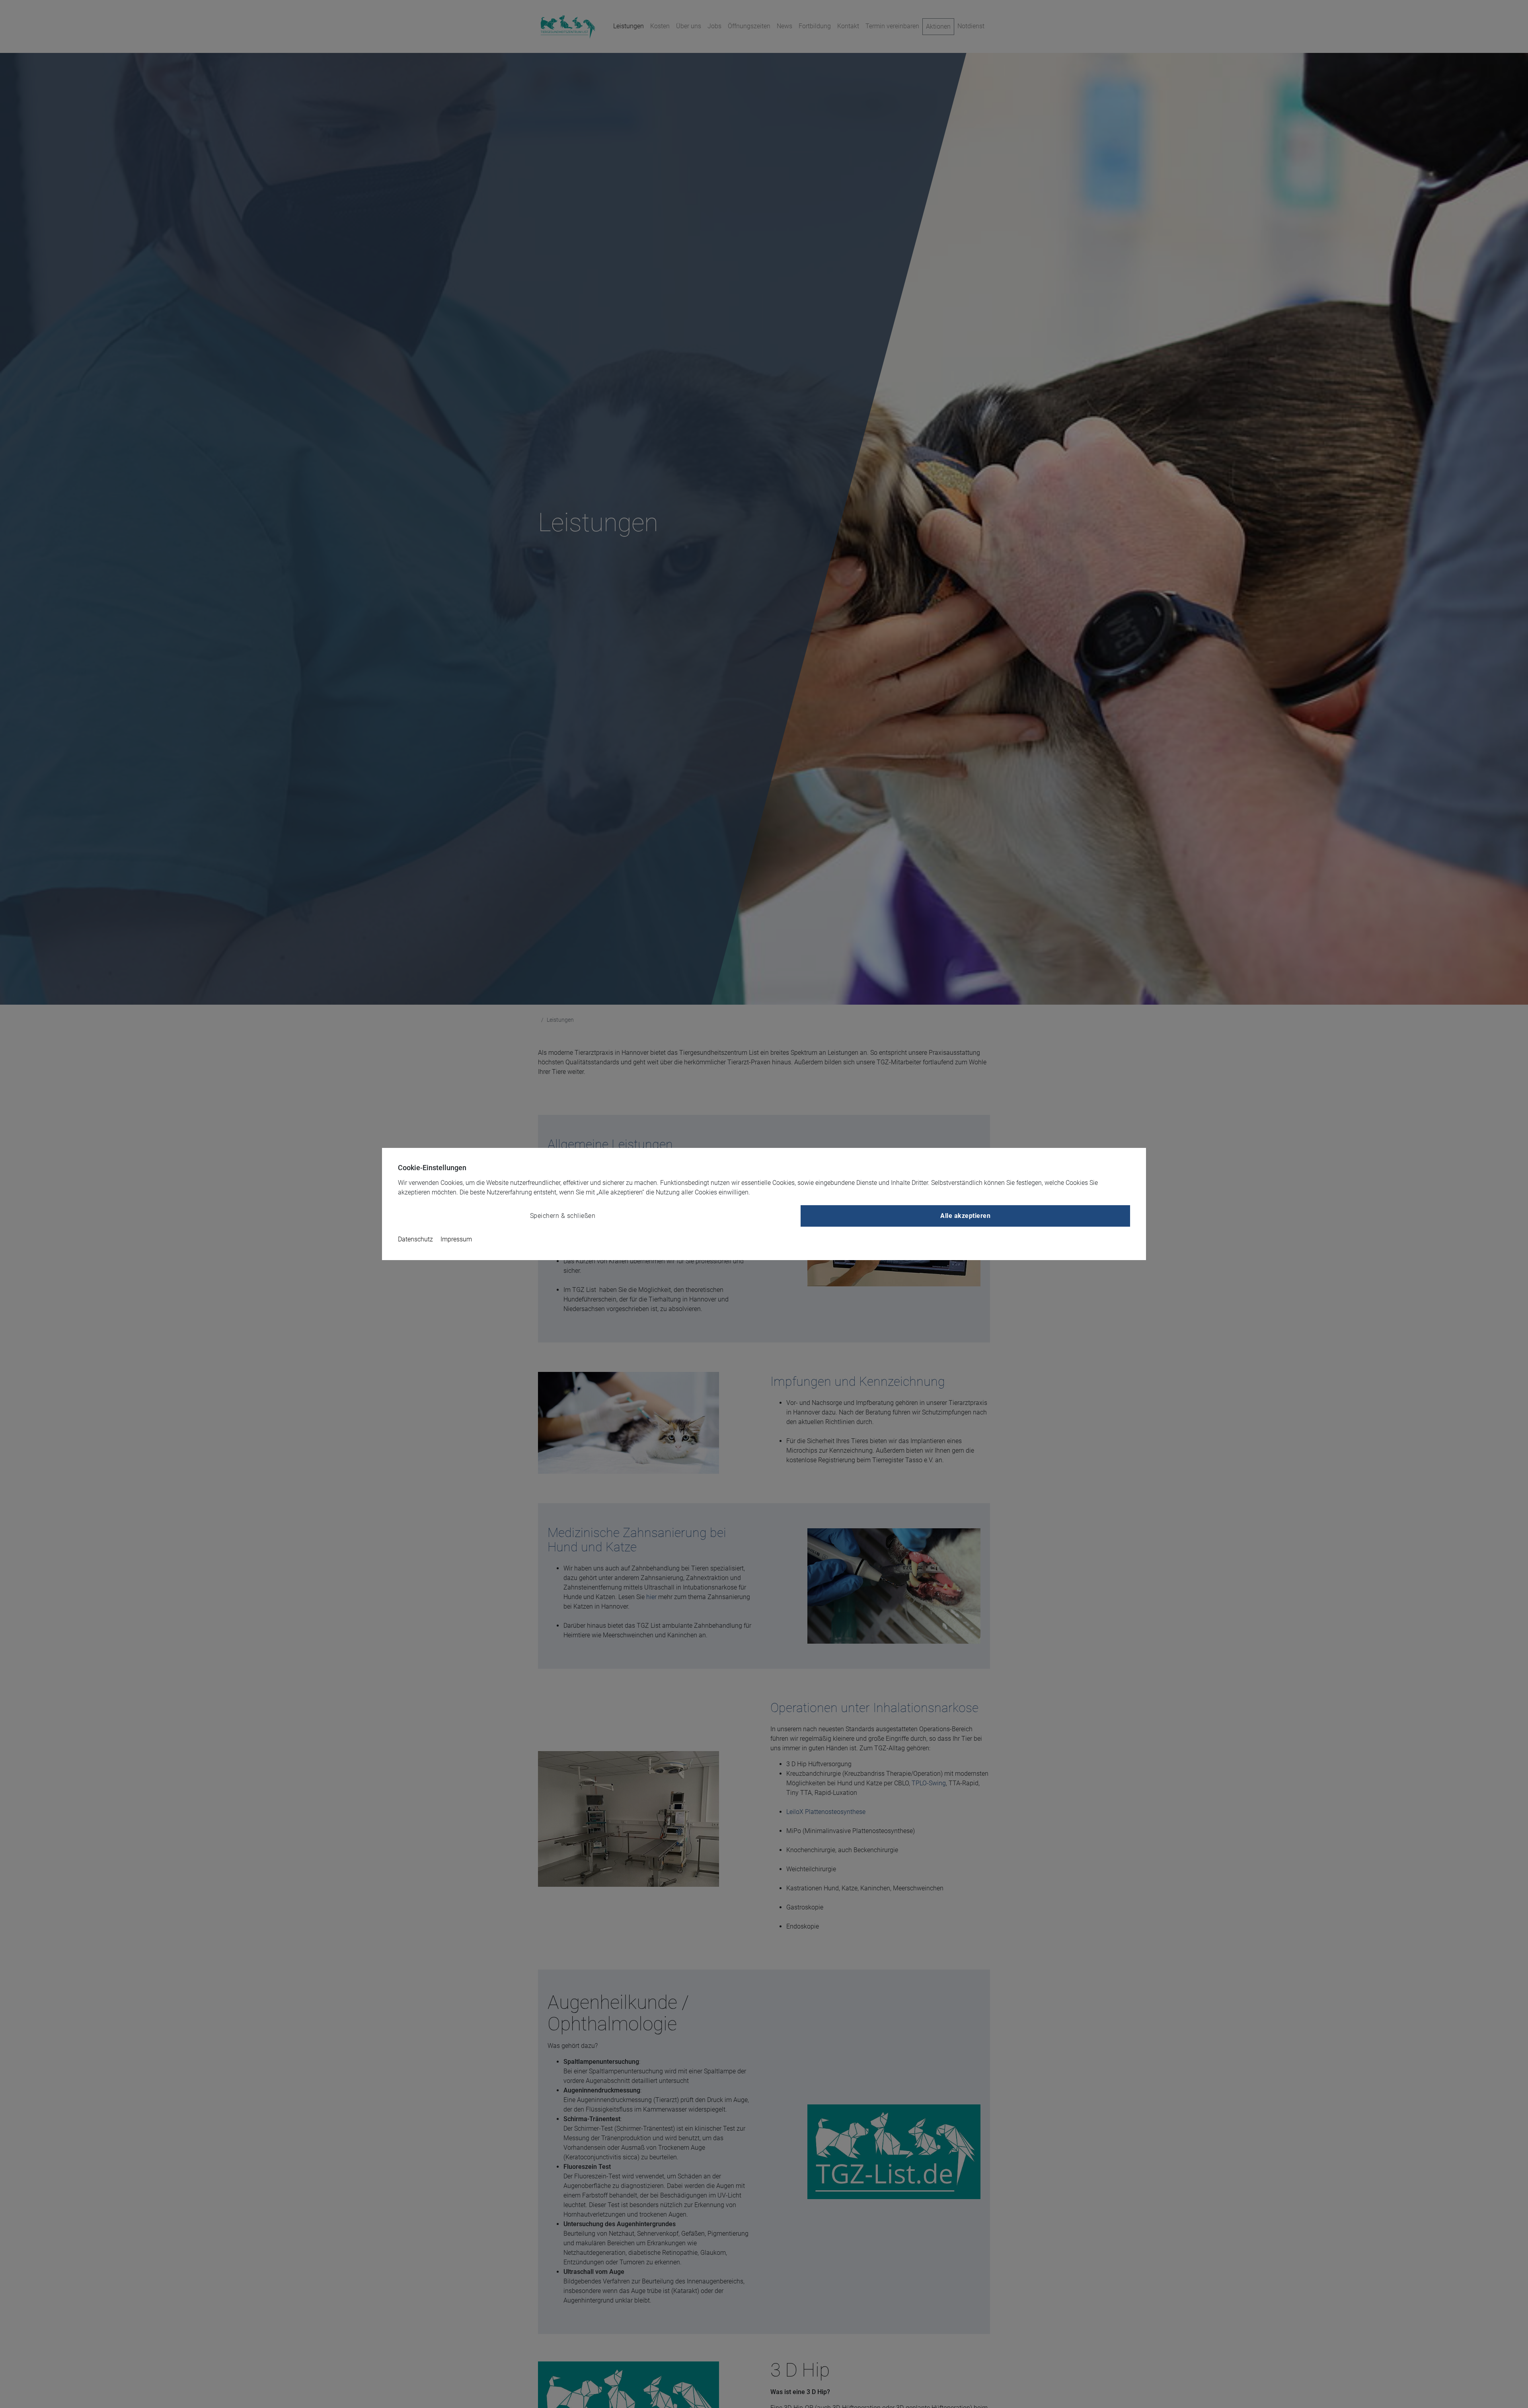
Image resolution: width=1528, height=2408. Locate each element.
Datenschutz (415, 1239)
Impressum (456, 1239)
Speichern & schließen (563, 1216)
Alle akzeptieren (965, 1216)
